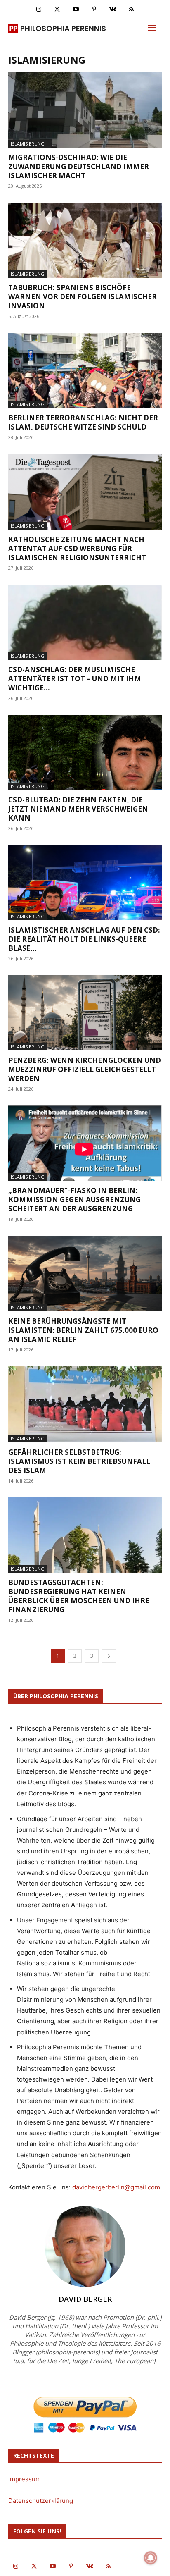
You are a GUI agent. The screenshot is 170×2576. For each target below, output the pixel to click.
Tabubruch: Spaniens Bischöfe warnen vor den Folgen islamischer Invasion (83, 297)
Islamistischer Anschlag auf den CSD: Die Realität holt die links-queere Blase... (84, 939)
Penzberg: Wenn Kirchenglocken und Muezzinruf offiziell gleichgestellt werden (85, 1069)
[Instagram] (39, 9)
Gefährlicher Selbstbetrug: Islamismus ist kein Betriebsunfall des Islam (79, 1461)
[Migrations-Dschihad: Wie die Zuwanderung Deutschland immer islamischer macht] (85, 110)
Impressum (25, 2479)
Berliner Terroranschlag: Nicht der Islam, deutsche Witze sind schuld (83, 422)
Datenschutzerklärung (41, 2501)
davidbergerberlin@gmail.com (116, 2187)
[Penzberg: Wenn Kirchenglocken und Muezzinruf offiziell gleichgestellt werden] (85, 1013)
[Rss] (131, 9)
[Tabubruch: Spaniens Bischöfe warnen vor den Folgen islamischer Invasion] (85, 240)
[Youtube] (76, 9)
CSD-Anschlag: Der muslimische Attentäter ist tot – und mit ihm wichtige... (75, 679)
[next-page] (109, 1656)
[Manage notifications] (151, 2558)
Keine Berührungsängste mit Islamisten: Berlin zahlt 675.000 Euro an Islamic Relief (83, 1330)
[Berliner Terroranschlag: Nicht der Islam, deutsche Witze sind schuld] (85, 370)
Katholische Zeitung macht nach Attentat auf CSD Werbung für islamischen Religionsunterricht (77, 548)
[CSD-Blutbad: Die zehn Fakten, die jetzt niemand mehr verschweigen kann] (85, 752)
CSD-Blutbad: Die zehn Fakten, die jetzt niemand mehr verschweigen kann (78, 809)
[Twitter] (57, 9)
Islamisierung (28, 144)
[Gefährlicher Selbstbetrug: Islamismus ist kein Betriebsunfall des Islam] (85, 1404)
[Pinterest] (94, 9)
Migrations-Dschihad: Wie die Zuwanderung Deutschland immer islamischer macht (79, 166)
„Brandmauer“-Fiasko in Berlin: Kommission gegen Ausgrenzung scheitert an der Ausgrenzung (74, 1200)
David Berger (85, 2299)
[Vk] (113, 9)
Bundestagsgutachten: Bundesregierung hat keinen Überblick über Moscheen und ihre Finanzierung (79, 1596)
